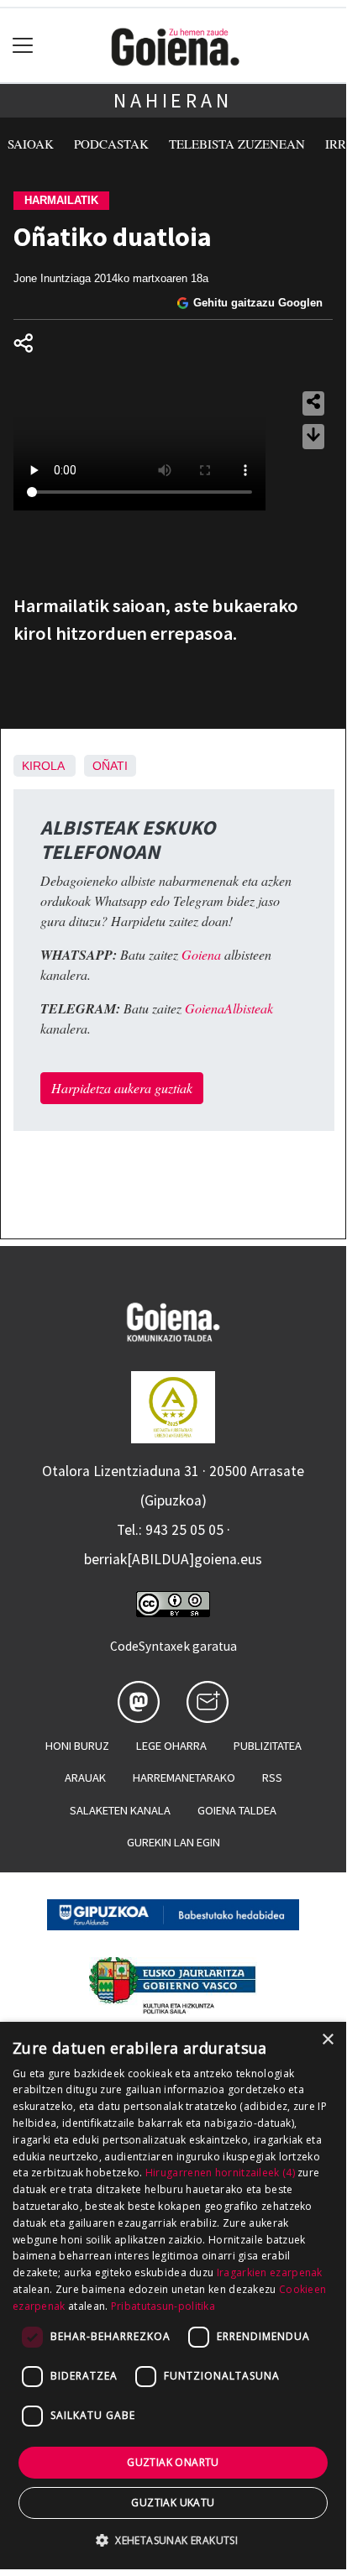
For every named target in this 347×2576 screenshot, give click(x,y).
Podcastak (111, 144)
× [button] (327, 2040)
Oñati (110, 766)
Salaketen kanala (120, 1810)
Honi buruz (77, 1746)
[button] (173, 2540)
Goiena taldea (237, 1810)
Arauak (85, 1778)
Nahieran (173, 100)
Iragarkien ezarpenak (270, 2272)
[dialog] (173, 2296)
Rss (272, 1778)
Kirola (43, 766)
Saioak (31, 144)
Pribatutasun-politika (163, 2306)
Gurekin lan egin (173, 1842)
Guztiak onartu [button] (173, 2462)
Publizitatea (268, 1746)
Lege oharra (171, 1746)
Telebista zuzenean (237, 144)
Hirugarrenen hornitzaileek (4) (220, 2173)
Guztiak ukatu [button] (173, 2503)
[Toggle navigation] (23, 46)
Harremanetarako (184, 1778)
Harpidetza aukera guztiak (122, 1088)
